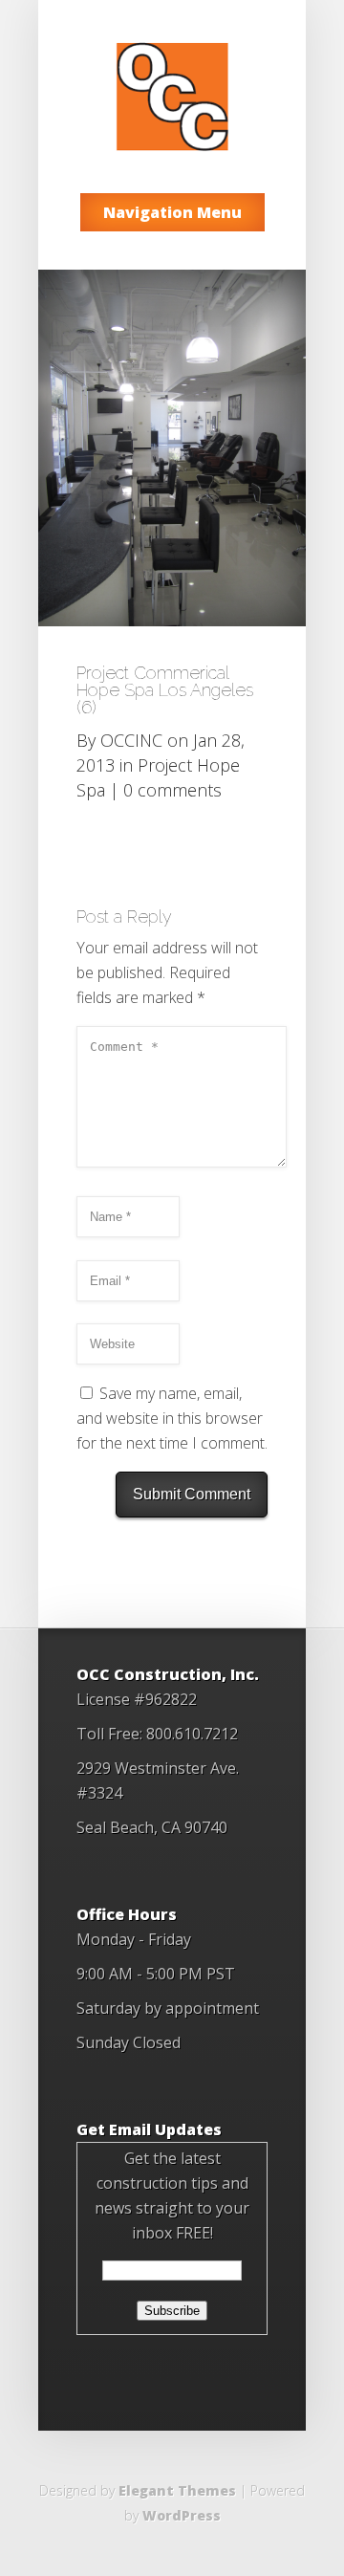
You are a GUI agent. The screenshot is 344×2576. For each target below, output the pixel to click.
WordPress (182, 2515)
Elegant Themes (177, 2490)
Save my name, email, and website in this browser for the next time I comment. (172, 1418)
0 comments (172, 790)
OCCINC (131, 740)
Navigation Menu (172, 212)
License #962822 (137, 1699)
